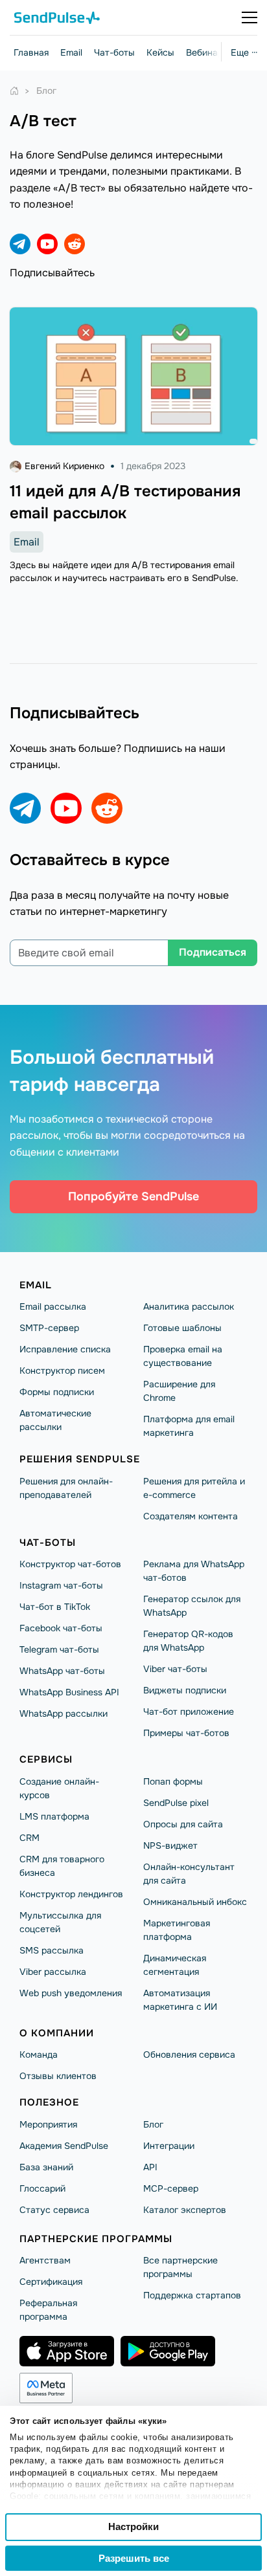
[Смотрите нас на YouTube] (47, 244)
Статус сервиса (54, 2210)
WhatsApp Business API (69, 1692)
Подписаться (213, 952)
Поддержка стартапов (192, 2295)
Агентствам (45, 2260)
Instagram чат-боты (61, 1585)
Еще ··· (244, 52)
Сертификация (51, 2282)
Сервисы (46, 1759)
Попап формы (173, 1781)
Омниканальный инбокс (195, 1902)
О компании (57, 2033)
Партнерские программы (96, 2239)
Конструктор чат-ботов (70, 1564)
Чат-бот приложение (189, 1712)
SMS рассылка (52, 1950)
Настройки (133, 2526)
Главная (31, 52)
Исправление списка (65, 1349)
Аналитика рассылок (189, 1306)
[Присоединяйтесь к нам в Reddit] (75, 244)
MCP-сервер (171, 2188)
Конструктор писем (62, 1371)
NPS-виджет (170, 1845)
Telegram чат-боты (59, 1649)
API (150, 2167)
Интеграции (169, 2146)
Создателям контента (191, 1516)
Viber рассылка (53, 1972)
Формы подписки (57, 1392)
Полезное (49, 2102)
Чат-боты (114, 52)
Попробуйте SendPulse (133, 1196)
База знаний (46, 2167)
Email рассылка (53, 1306)
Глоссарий (42, 2188)
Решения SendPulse (80, 1459)
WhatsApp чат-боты (62, 1671)
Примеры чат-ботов (186, 1733)
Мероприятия (48, 2124)
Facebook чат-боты (61, 1628)
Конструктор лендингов (71, 1894)
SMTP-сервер (49, 1328)
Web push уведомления (71, 1993)
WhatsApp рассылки (64, 1713)
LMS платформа (54, 1816)
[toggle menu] (250, 17)
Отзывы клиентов (58, 2076)
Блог (153, 2124)
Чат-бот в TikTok (55, 1607)
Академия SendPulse (64, 2146)
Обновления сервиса (189, 2054)
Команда (39, 2054)
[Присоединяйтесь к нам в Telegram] (20, 244)
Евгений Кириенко (64, 466)
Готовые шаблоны (182, 1328)
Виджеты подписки (185, 1690)
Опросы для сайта (183, 1824)
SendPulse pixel (176, 1803)
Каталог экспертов (185, 2210)
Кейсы (160, 52)
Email (71, 52)
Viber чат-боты (175, 1669)
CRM (29, 1838)
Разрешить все (134, 2558)
